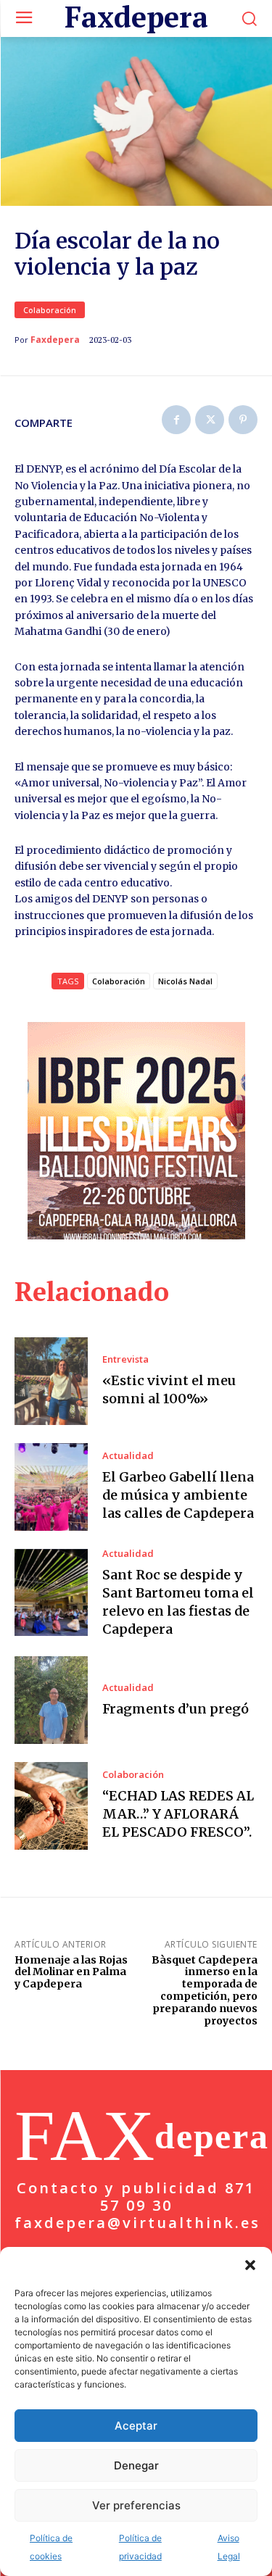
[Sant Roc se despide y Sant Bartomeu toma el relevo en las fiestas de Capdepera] (51, 1593)
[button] (250, 2265)
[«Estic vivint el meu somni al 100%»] (51, 1381)
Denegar (136, 2465)
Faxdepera (55, 340)
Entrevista (125, 1359)
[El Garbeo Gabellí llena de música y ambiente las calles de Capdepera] (51, 1487)
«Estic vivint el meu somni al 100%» (169, 1389)
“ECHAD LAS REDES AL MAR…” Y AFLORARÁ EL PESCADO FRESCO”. (178, 1814)
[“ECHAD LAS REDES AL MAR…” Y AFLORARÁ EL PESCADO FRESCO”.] (51, 1806)
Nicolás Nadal (185, 981)
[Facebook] (176, 420)
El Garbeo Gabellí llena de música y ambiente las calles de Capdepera (178, 1495)
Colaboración (50, 310)
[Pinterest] (243, 420)
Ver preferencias (136, 2505)
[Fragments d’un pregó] (51, 1700)
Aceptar (136, 2426)
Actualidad (128, 1456)
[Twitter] (210, 420)
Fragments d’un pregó (176, 1709)
